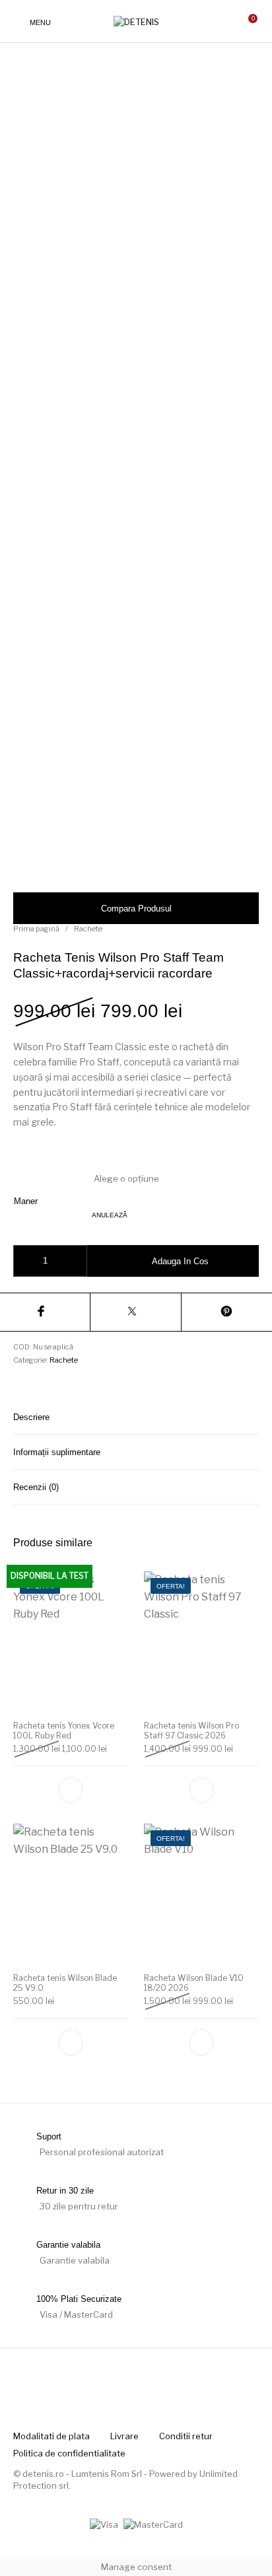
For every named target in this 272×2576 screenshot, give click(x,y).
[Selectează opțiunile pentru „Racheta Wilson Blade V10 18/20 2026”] (201, 2042)
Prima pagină (36, 929)
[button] (71, 2042)
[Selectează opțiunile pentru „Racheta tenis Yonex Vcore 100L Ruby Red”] (71, 1789)
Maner (26, 1201)
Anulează (110, 1215)
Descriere (31, 1417)
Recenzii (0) (36, 1487)
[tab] (136, 1417)
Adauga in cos (180, 1261)
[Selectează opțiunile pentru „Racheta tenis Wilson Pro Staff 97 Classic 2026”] (201, 1789)
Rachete (88, 929)
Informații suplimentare (57, 1452)
